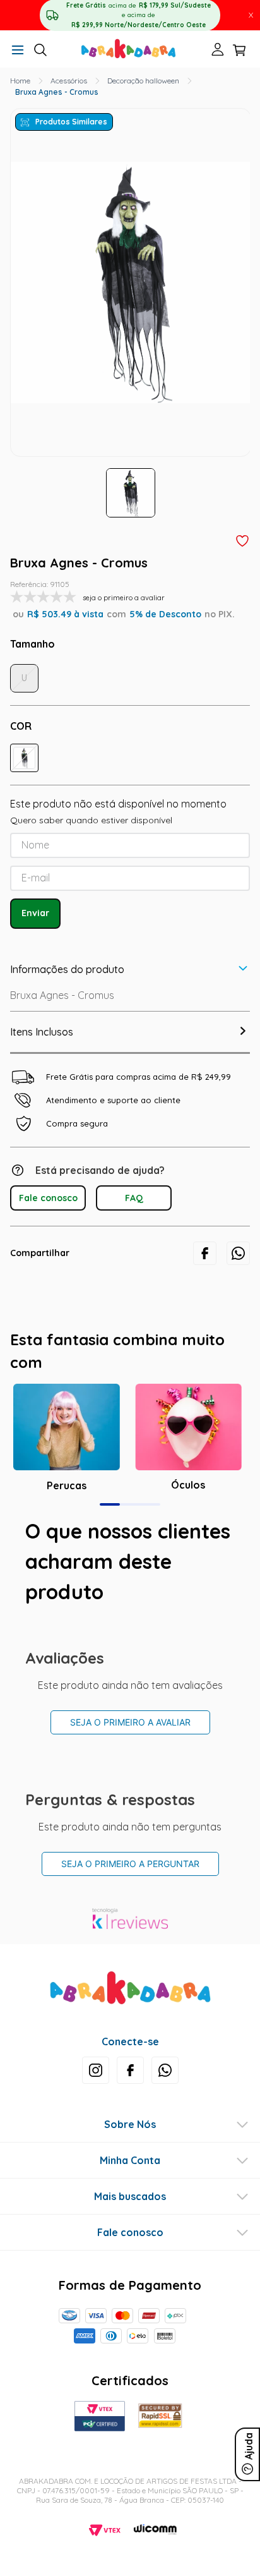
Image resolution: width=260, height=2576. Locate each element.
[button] (18, 51)
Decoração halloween (143, 81)
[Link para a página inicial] (20, 81)
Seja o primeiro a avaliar (130, 1722)
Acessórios (69, 81)
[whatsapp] (238, 1253)
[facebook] (205, 1253)
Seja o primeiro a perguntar (130, 1864)
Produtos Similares (71, 122)
